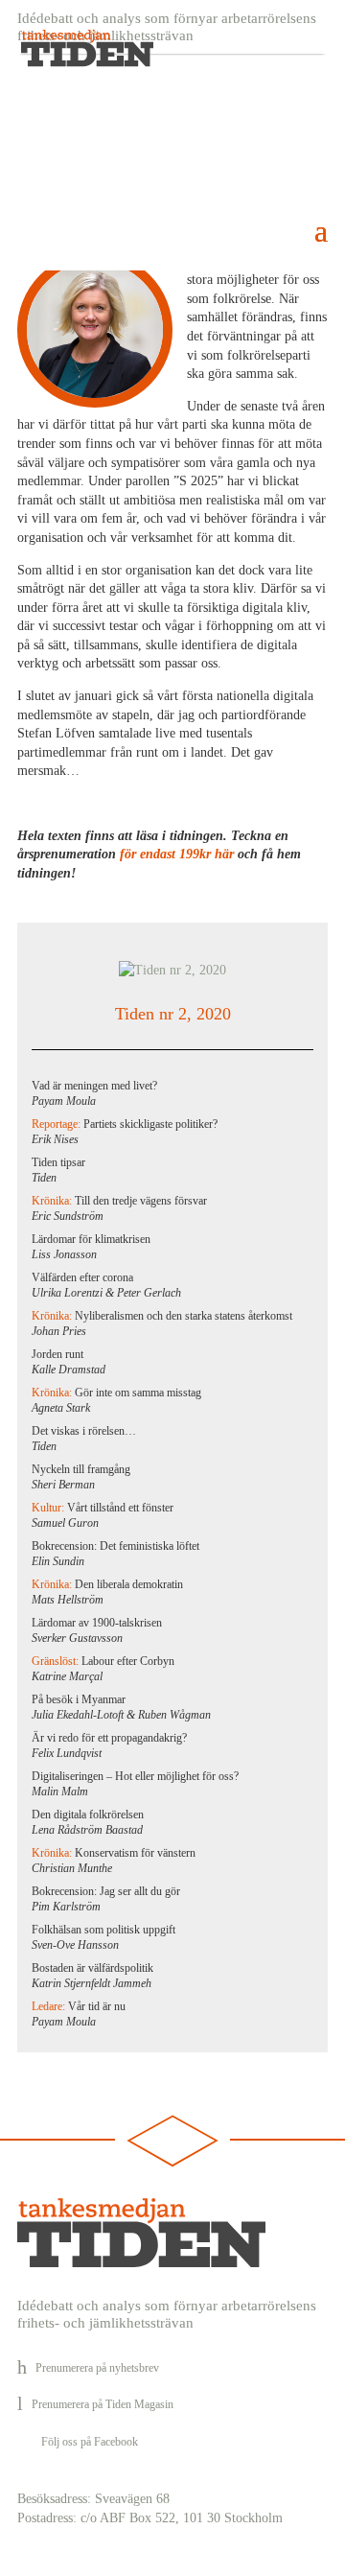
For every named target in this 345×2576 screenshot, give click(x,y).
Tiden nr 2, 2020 (173, 1014)
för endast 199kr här (177, 854)
